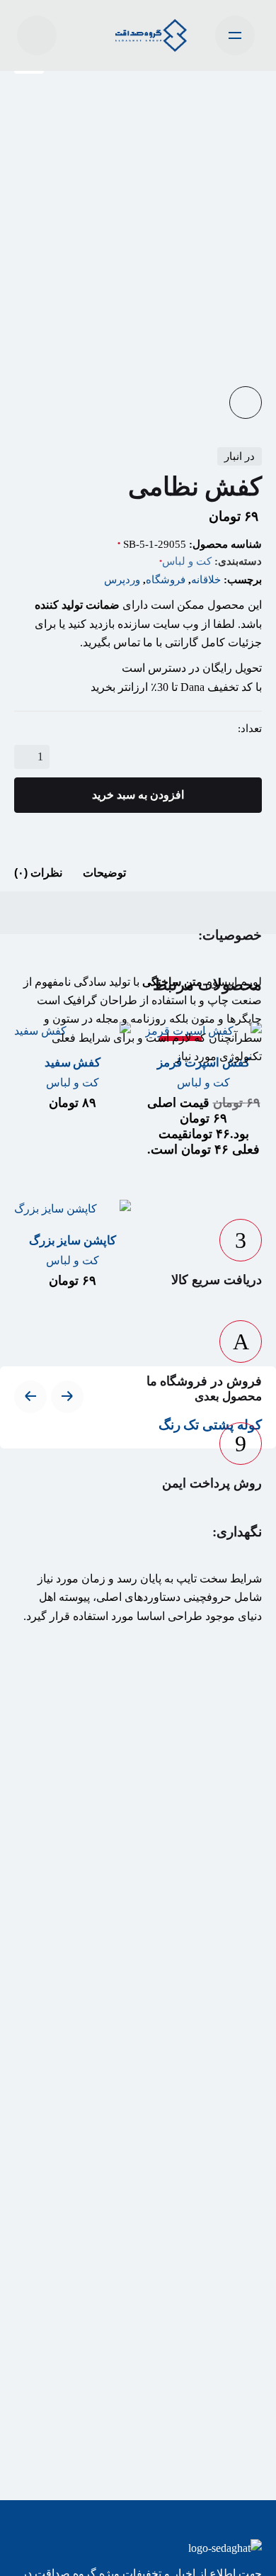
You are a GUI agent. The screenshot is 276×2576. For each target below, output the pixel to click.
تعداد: (250, 729)
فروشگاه (166, 580)
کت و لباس (187, 561)
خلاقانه (206, 580)
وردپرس (122, 580)
